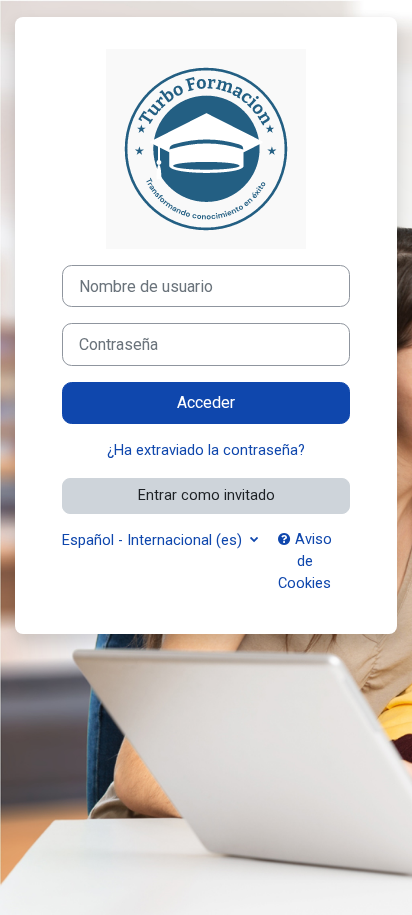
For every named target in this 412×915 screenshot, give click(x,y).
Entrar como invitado (206, 495)
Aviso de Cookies (305, 561)
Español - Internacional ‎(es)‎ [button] (154, 540)
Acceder (206, 402)
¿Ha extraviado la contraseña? (206, 450)
